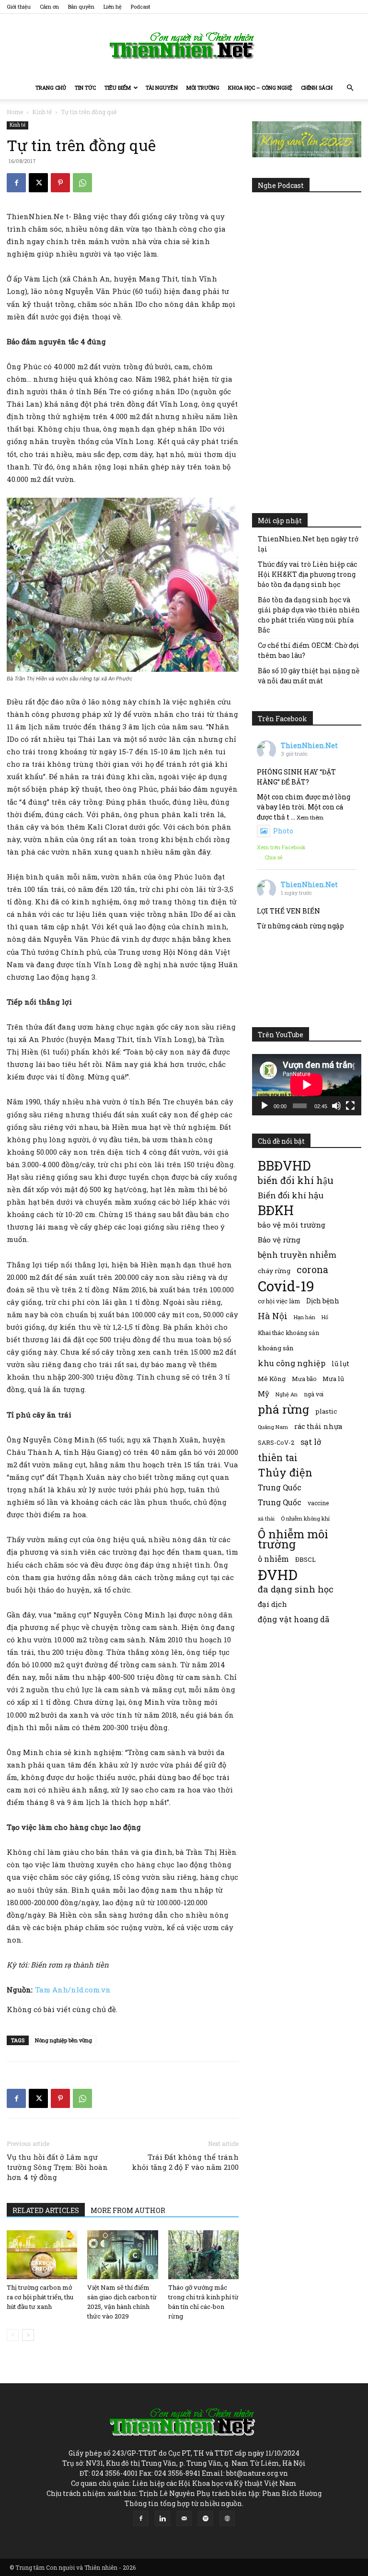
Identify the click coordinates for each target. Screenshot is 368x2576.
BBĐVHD (284, 1165)
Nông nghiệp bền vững (63, 2040)
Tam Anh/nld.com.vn (73, 1990)
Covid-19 (286, 1286)
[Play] (264, 1106)
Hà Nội (273, 1316)
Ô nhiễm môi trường (293, 1539)
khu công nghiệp (292, 1363)
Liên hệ (113, 6)
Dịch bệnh (323, 1301)
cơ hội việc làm (279, 1301)
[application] (307, 1085)
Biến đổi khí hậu (291, 1195)
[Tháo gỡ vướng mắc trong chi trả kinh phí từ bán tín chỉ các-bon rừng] (203, 2254)
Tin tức (85, 88)
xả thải (266, 1519)
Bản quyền (81, 6)
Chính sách (317, 88)
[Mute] (336, 1106)
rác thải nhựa (318, 1426)
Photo (283, 831)
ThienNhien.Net (309, 745)
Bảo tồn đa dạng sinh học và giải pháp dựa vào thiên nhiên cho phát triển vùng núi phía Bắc (309, 615)
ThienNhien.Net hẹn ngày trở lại (308, 544)
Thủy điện (285, 1472)
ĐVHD (278, 1575)
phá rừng (283, 1409)
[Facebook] (16, 183)
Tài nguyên (162, 88)
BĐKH (276, 1210)
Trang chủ (51, 88)
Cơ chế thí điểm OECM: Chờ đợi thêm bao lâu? (309, 650)
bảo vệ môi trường (292, 1225)
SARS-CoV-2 (276, 1442)
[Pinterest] (60, 183)
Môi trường (203, 88)
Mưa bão (304, 1379)
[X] (38, 183)
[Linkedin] (162, 2518)
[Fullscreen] (350, 1106)
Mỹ (264, 1393)
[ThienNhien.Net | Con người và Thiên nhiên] (184, 46)
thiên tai (278, 1458)
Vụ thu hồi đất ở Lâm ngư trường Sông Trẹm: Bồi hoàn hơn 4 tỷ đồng (57, 2167)
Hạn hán (305, 1317)
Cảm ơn (49, 6)
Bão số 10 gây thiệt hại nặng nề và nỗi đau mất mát (309, 676)
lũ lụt (340, 1364)
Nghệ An (287, 1394)
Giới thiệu (19, 6)
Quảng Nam (273, 1427)
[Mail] (184, 2518)
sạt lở (311, 1442)
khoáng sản (276, 1348)
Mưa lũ (333, 1379)
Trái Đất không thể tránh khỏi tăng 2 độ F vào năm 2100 (185, 2162)
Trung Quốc (280, 1502)
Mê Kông (272, 1379)
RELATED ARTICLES (46, 2210)
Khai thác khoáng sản (288, 1333)
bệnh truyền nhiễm (297, 1255)
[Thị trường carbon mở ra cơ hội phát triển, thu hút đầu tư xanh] (42, 2254)
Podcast (141, 6)
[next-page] (28, 2335)
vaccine (318, 1503)
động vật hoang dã (293, 1619)
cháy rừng (274, 1271)
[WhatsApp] (82, 183)
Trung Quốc (280, 1487)
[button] (350, 88)
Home (15, 112)
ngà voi (314, 1394)
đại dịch (272, 1604)
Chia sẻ (274, 857)
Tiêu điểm (118, 88)
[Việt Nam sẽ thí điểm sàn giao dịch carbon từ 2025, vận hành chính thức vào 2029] (122, 2254)
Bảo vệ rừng (279, 1240)
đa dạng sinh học (296, 1589)
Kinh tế (42, 112)
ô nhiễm (273, 1559)
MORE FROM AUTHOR (128, 2210)
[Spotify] (206, 2518)
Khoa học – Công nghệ (260, 88)
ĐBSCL (305, 1559)
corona (312, 1270)
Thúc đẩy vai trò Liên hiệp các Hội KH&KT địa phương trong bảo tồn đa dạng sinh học (307, 574)
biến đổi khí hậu (296, 1180)
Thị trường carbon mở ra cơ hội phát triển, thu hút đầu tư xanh (40, 2297)
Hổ (325, 1317)
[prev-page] (13, 2335)
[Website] (227, 2518)
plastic (326, 1411)
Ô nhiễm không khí (305, 1518)
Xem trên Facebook (281, 847)
